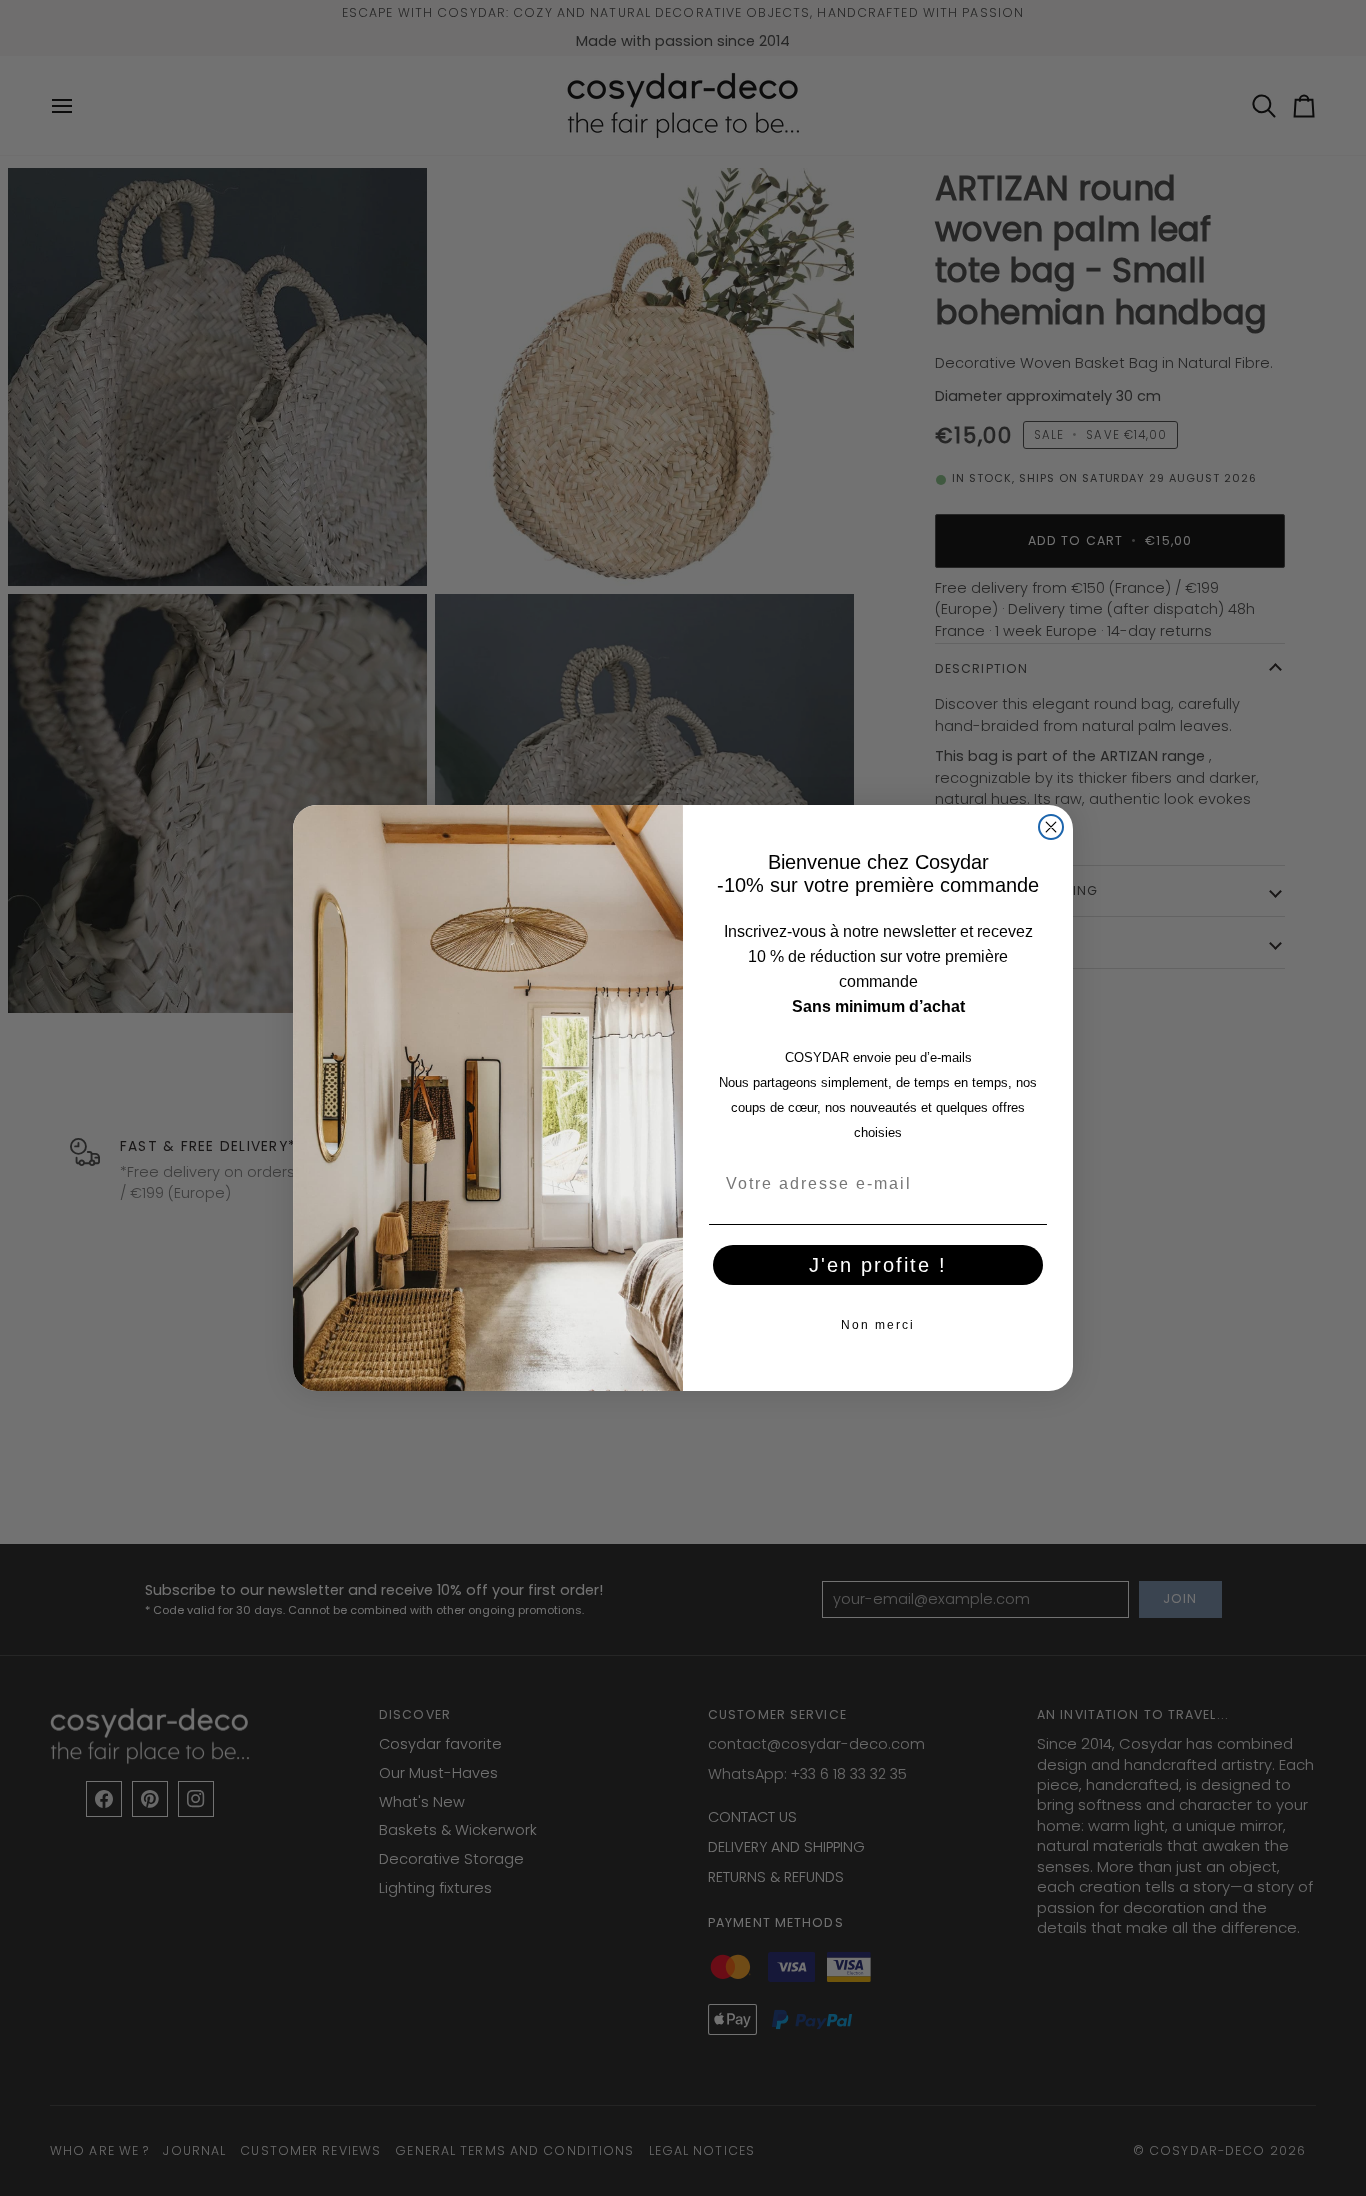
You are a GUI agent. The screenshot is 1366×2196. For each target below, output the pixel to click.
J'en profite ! (878, 1265)
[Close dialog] (1051, 827)
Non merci (878, 1325)
